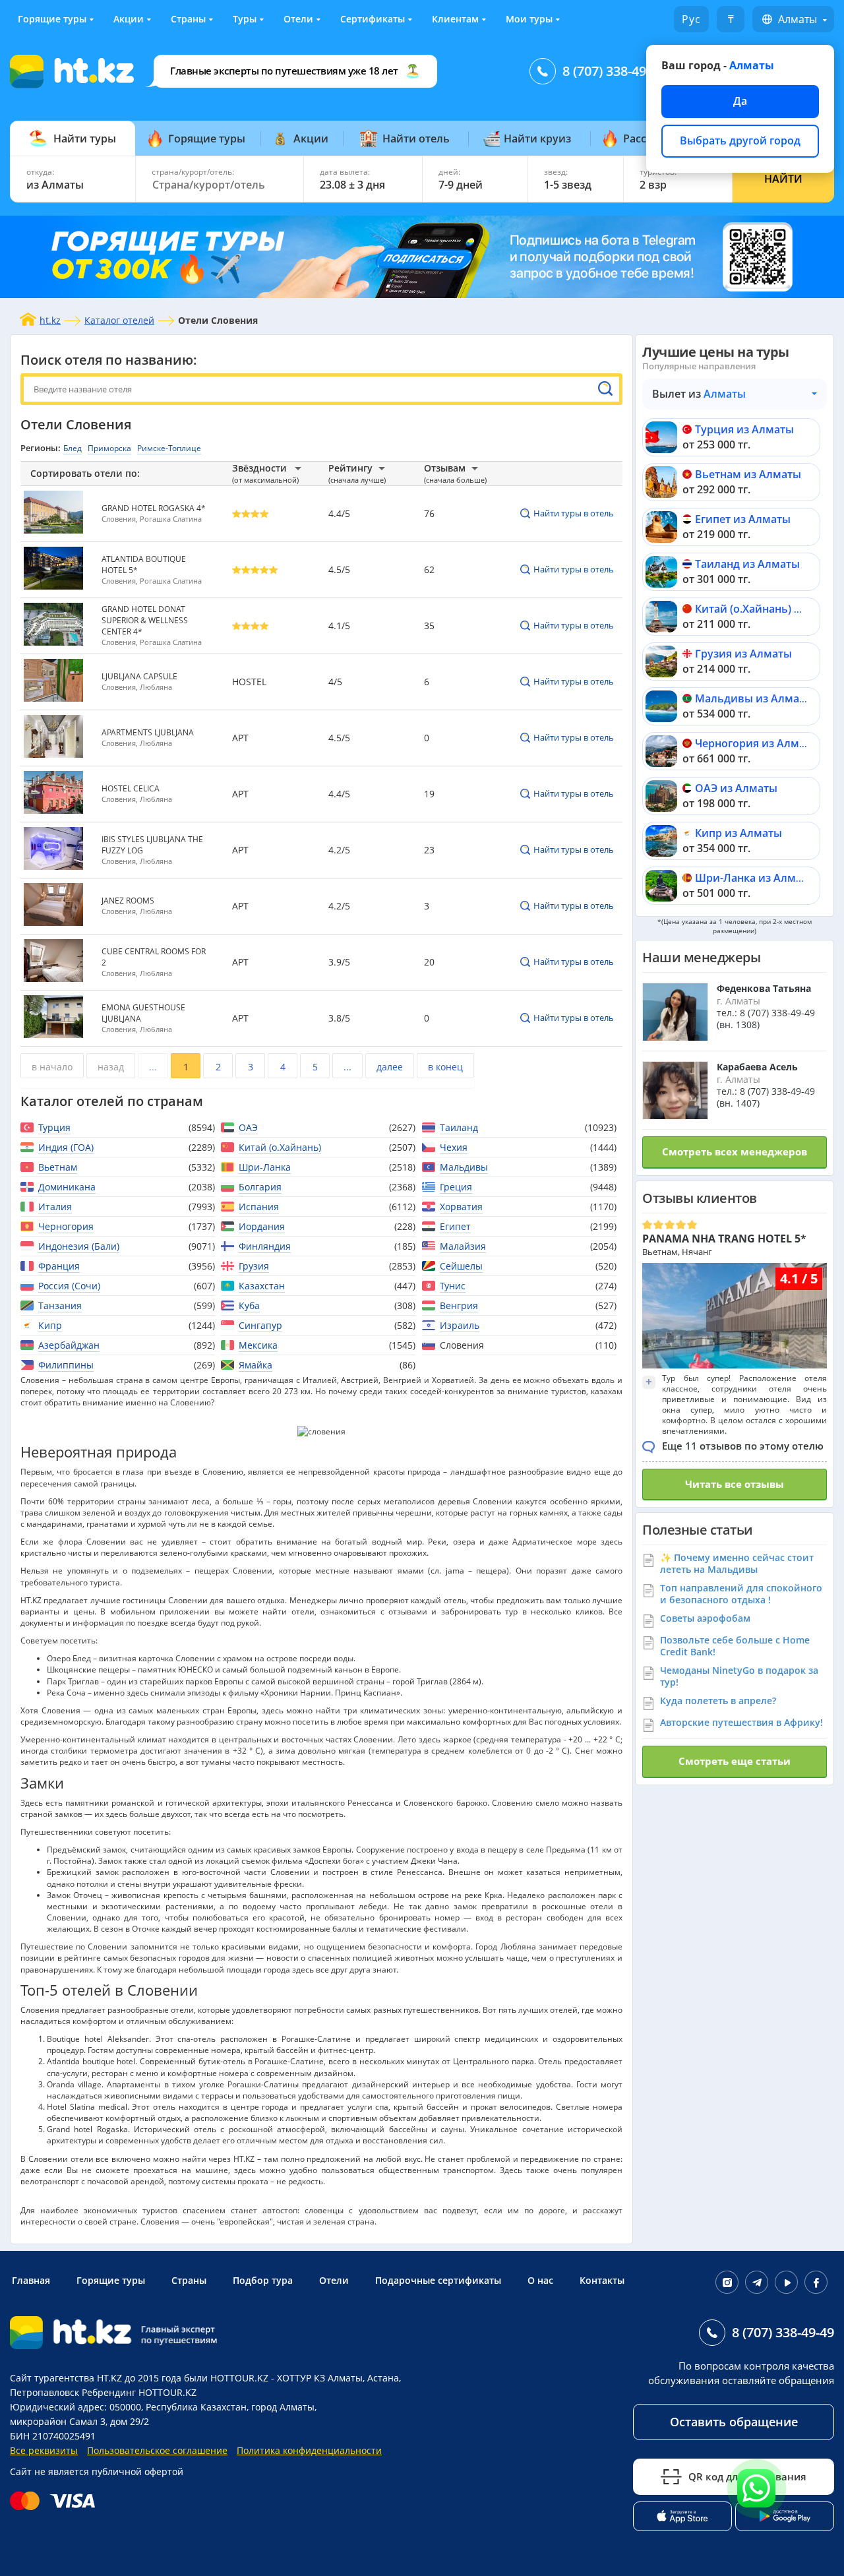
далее (390, 1067)
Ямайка (256, 1365)
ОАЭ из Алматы (736, 788)
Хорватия (461, 1207)
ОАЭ (248, 1127)
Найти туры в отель (574, 513)
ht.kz (50, 320)
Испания (259, 1207)
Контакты (602, 2280)
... (153, 1067)
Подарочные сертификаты (438, 2280)
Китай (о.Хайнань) (280, 1147)
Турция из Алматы (744, 429)
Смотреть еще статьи (735, 1761)
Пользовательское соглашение (157, 2450)
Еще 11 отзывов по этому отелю (743, 1446)
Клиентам (455, 19)
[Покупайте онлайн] (56, 2501)
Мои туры (529, 19)
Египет (455, 1226)
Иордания (262, 1226)
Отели (298, 19)
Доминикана (67, 1187)
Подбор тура (263, 2280)
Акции (129, 19)
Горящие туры (52, 19)
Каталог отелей (119, 320)
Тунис (453, 1286)
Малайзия (463, 1246)
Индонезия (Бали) (79, 1246)
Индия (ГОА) (66, 1147)
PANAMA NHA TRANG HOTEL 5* (724, 1239)
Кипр (50, 1325)
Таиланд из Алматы (747, 564)
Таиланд (459, 1127)
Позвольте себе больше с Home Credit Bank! (735, 1646)
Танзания (60, 1305)
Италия (55, 1207)
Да (740, 101)
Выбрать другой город (740, 140)
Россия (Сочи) (69, 1286)
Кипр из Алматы (738, 833)
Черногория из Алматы (757, 743)
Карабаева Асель (757, 1067)
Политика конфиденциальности (309, 2450)
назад (111, 1067)
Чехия (454, 1147)
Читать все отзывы (735, 1484)
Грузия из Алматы (743, 654)
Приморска (109, 448)
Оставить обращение (734, 2422)
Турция (54, 1127)
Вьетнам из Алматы (748, 474)
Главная (31, 2280)
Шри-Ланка (265, 1167)
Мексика (258, 1345)
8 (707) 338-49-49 (614, 71)
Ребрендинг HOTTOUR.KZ (139, 2392)
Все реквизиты (44, 2450)
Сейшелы (461, 1266)
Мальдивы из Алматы (754, 698)
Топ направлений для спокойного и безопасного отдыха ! (741, 1594)
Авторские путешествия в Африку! (741, 1722)
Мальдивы (464, 1167)
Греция (456, 1187)
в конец (445, 1067)
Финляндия (265, 1246)
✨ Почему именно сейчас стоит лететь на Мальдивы (737, 1563)
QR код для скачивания (747, 2476)
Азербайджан (69, 1345)
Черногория (66, 1226)
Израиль (460, 1325)
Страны (188, 19)
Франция (59, 1266)
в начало (52, 1067)
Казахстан (262, 1286)
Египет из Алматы (743, 519)
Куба (249, 1305)
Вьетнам (58, 1167)
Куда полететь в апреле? (718, 1701)
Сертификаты (373, 19)
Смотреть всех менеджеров (735, 1151)
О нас (540, 2280)
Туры (245, 19)
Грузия (254, 1266)
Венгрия (459, 1305)
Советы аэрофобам (705, 1618)
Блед (73, 448)
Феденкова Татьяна (764, 988)
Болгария (260, 1187)
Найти (783, 179)
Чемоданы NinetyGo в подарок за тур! (739, 1676)
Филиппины (66, 1365)
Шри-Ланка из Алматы (755, 878)
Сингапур (260, 1325)
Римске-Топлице (169, 448)
